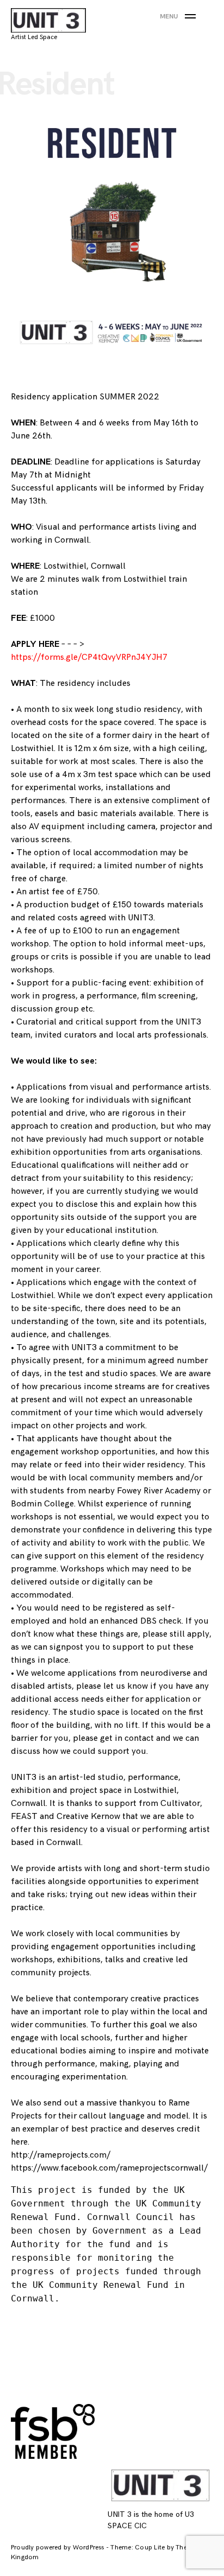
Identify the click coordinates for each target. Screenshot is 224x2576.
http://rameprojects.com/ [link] (61, 2155)
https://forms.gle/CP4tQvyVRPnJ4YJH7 (89, 657)
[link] (109, 2168)
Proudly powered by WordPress (58, 2548)
